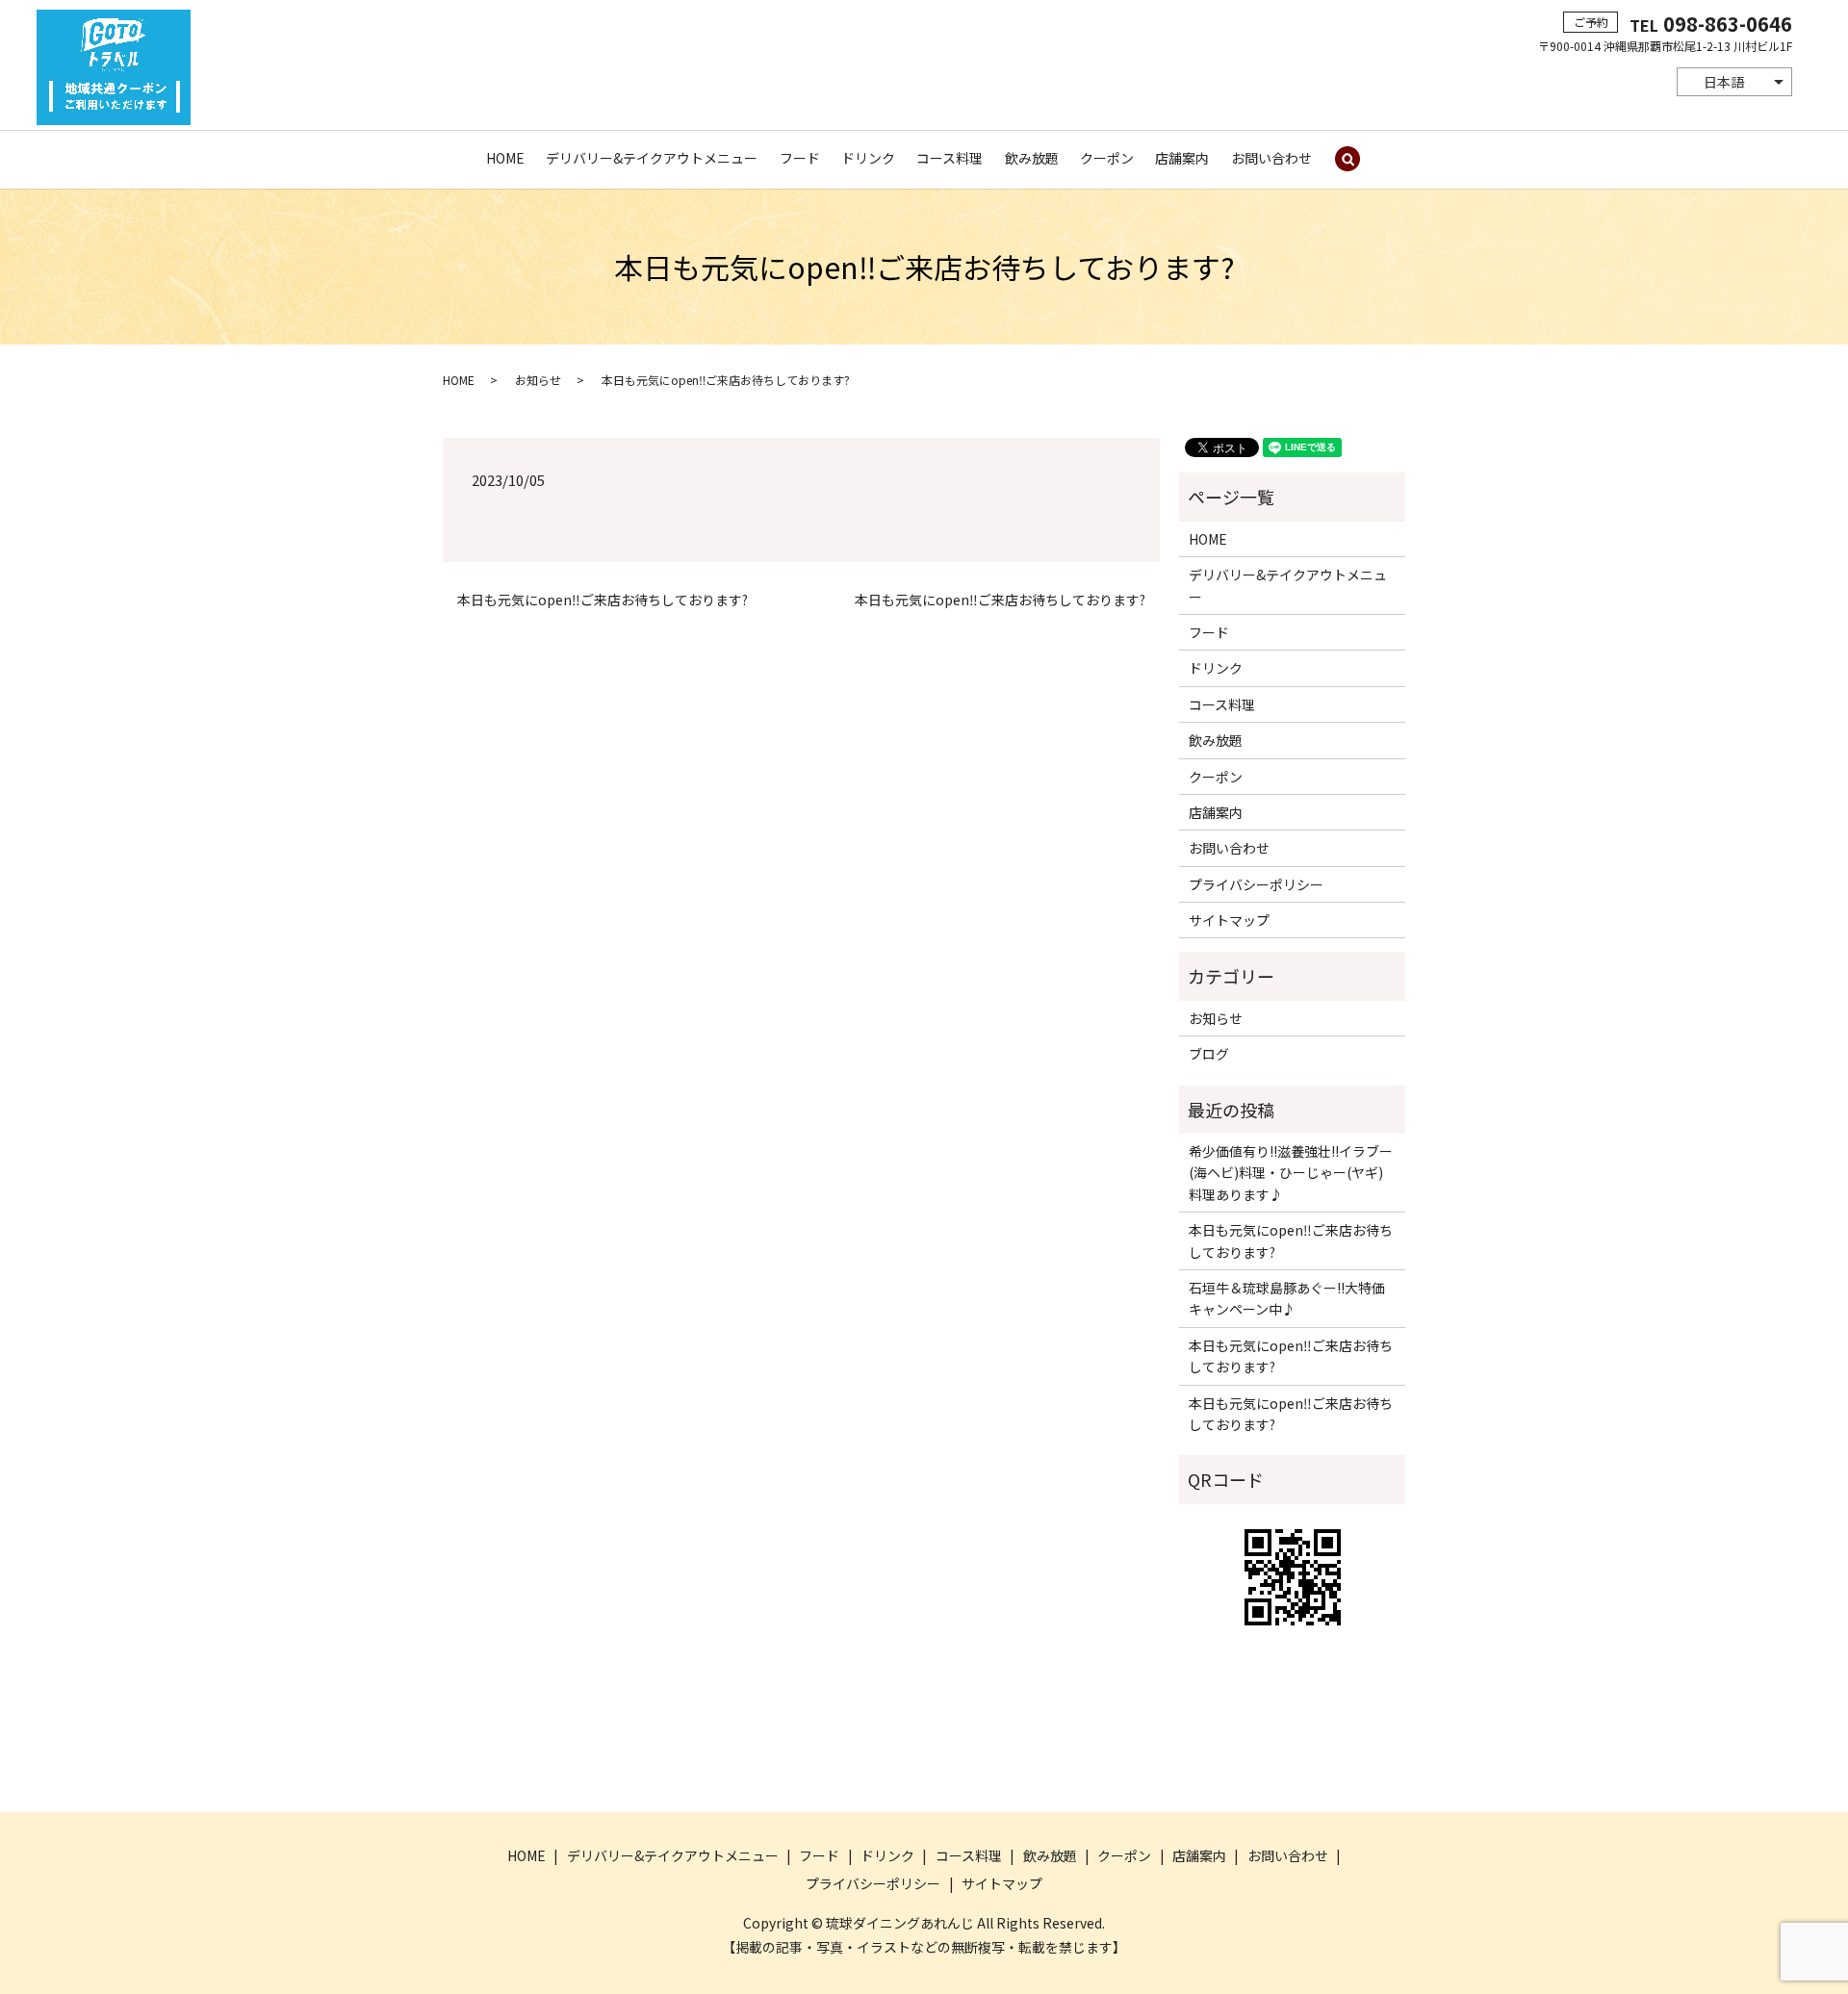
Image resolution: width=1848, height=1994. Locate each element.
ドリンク (868, 158)
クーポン (1107, 158)
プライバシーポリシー (1256, 884)
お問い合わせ (1271, 158)
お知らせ (538, 380)
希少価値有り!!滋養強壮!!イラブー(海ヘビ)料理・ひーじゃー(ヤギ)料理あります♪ (1291, 1173)
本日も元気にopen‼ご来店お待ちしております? (603, 600)
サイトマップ (1229, 920)
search (1347, 160)
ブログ (1209, 1054)
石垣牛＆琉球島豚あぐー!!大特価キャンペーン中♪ (1287, 1298)
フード (800, 158)
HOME (505, 158)
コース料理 (950, 158)
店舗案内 (1182, 158)
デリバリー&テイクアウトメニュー (652, 158)
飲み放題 (1032, 158)
